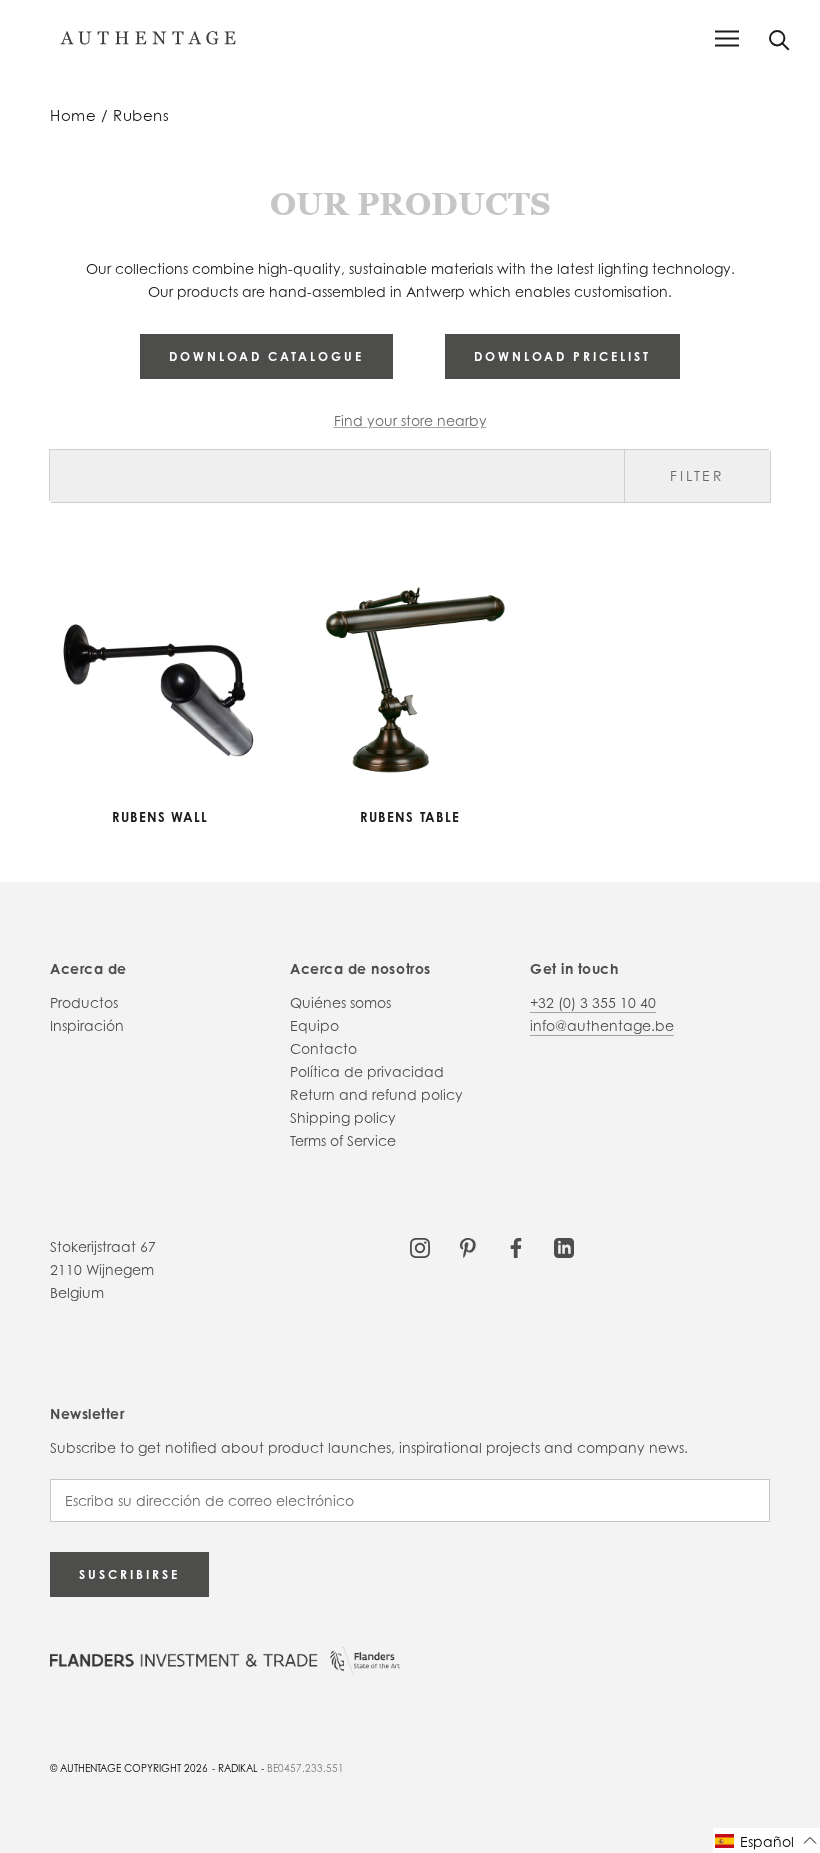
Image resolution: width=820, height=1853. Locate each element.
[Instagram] (420, 1246)
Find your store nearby (410, 420)
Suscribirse (129, 1574)
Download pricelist (562, 356)
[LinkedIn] (564, 1246)
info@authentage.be (602, 1025)
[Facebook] (516, 1246)
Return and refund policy (376, 1094)
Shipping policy (343, 1117)
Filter (697, 475)
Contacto (323, 1048)
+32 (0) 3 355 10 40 (593, 1002)
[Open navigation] (727, 38)
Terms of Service (343, 1140)
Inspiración (87, 1025)
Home (73, 115)
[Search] (779, 38)
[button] (766, 1840)
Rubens (141, 115)
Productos (84, 1002)
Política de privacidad (367, 1071)
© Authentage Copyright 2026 (129, 1768)
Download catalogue (266, 356)
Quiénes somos (340, 1002)
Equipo (314, 1025)
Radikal (238, 1768)
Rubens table (410, 817)
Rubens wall (160, 817)
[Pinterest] (468, 1246)
